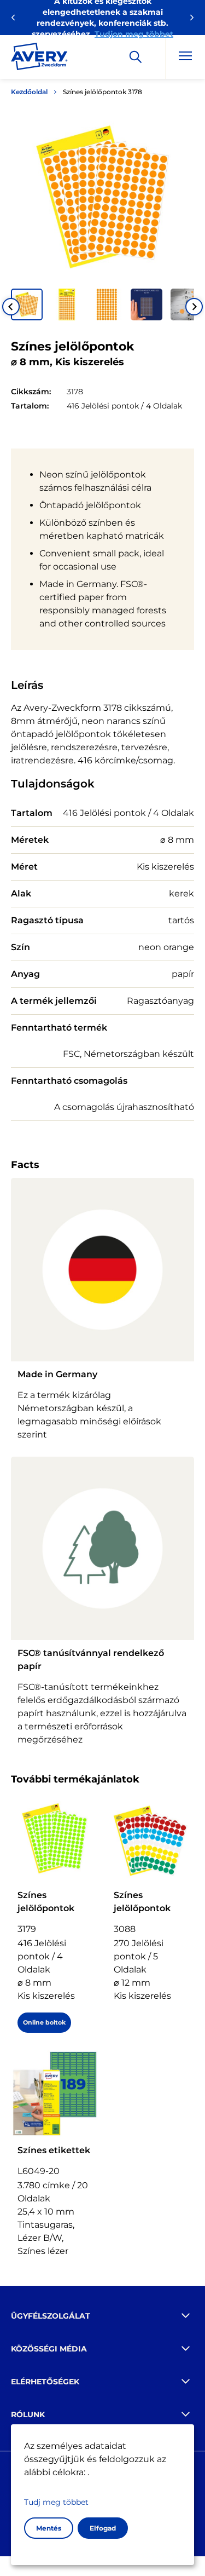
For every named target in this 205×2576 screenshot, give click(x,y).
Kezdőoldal (29, 92)
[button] (27, 304)
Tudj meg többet (56, 2502)
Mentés (49, 2528)
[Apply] (136, 57)
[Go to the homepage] (39, 59)
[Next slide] (194, 307)
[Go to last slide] (11, 307)
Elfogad (103, 2528)
